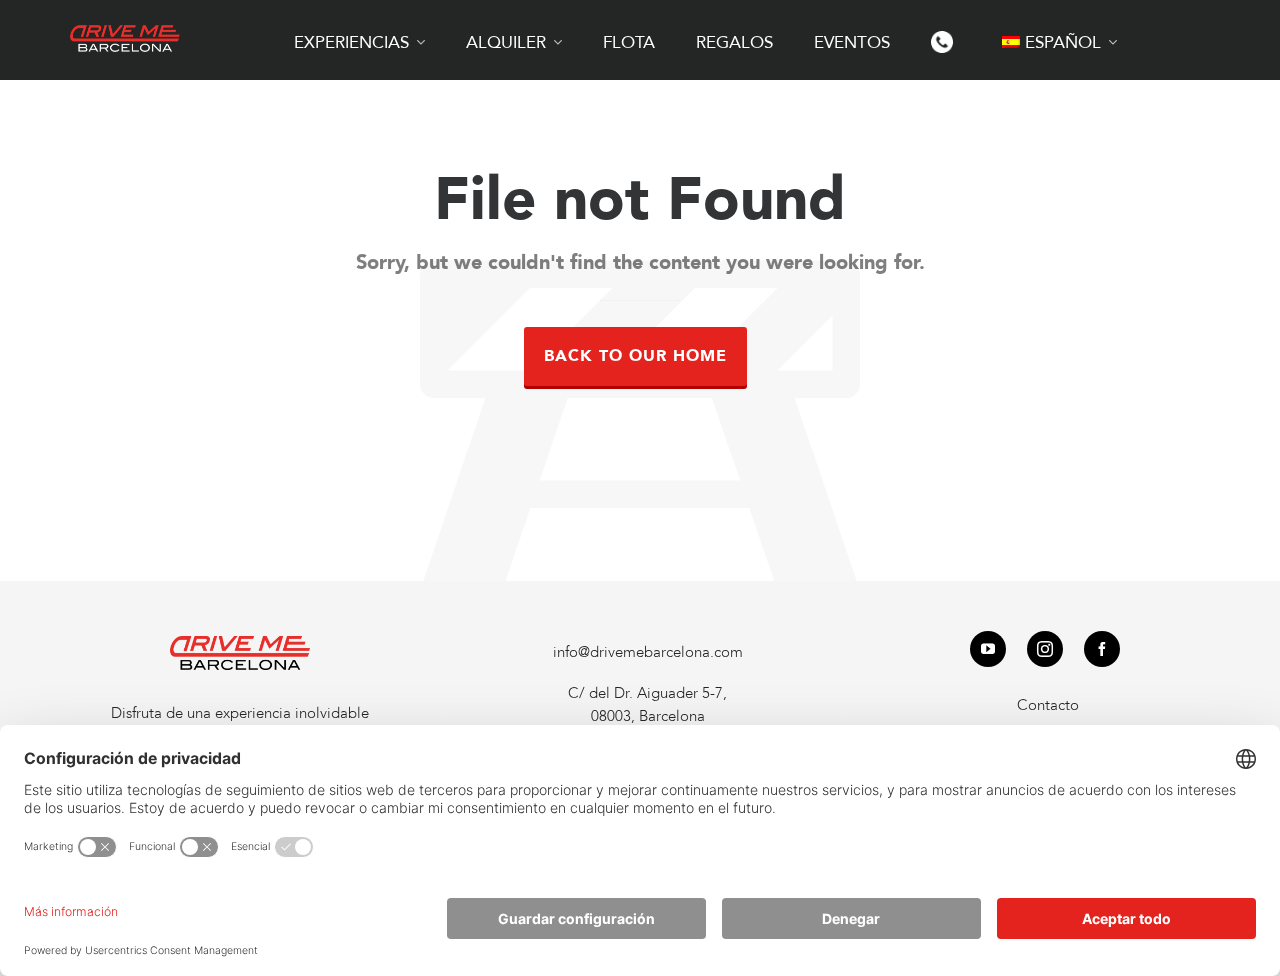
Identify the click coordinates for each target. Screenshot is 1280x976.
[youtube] (988, 649)
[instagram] (1045, 649)
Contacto (1048, 705)
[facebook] (1102, 649)
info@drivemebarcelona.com (648, 652)
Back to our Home (635, 356)
